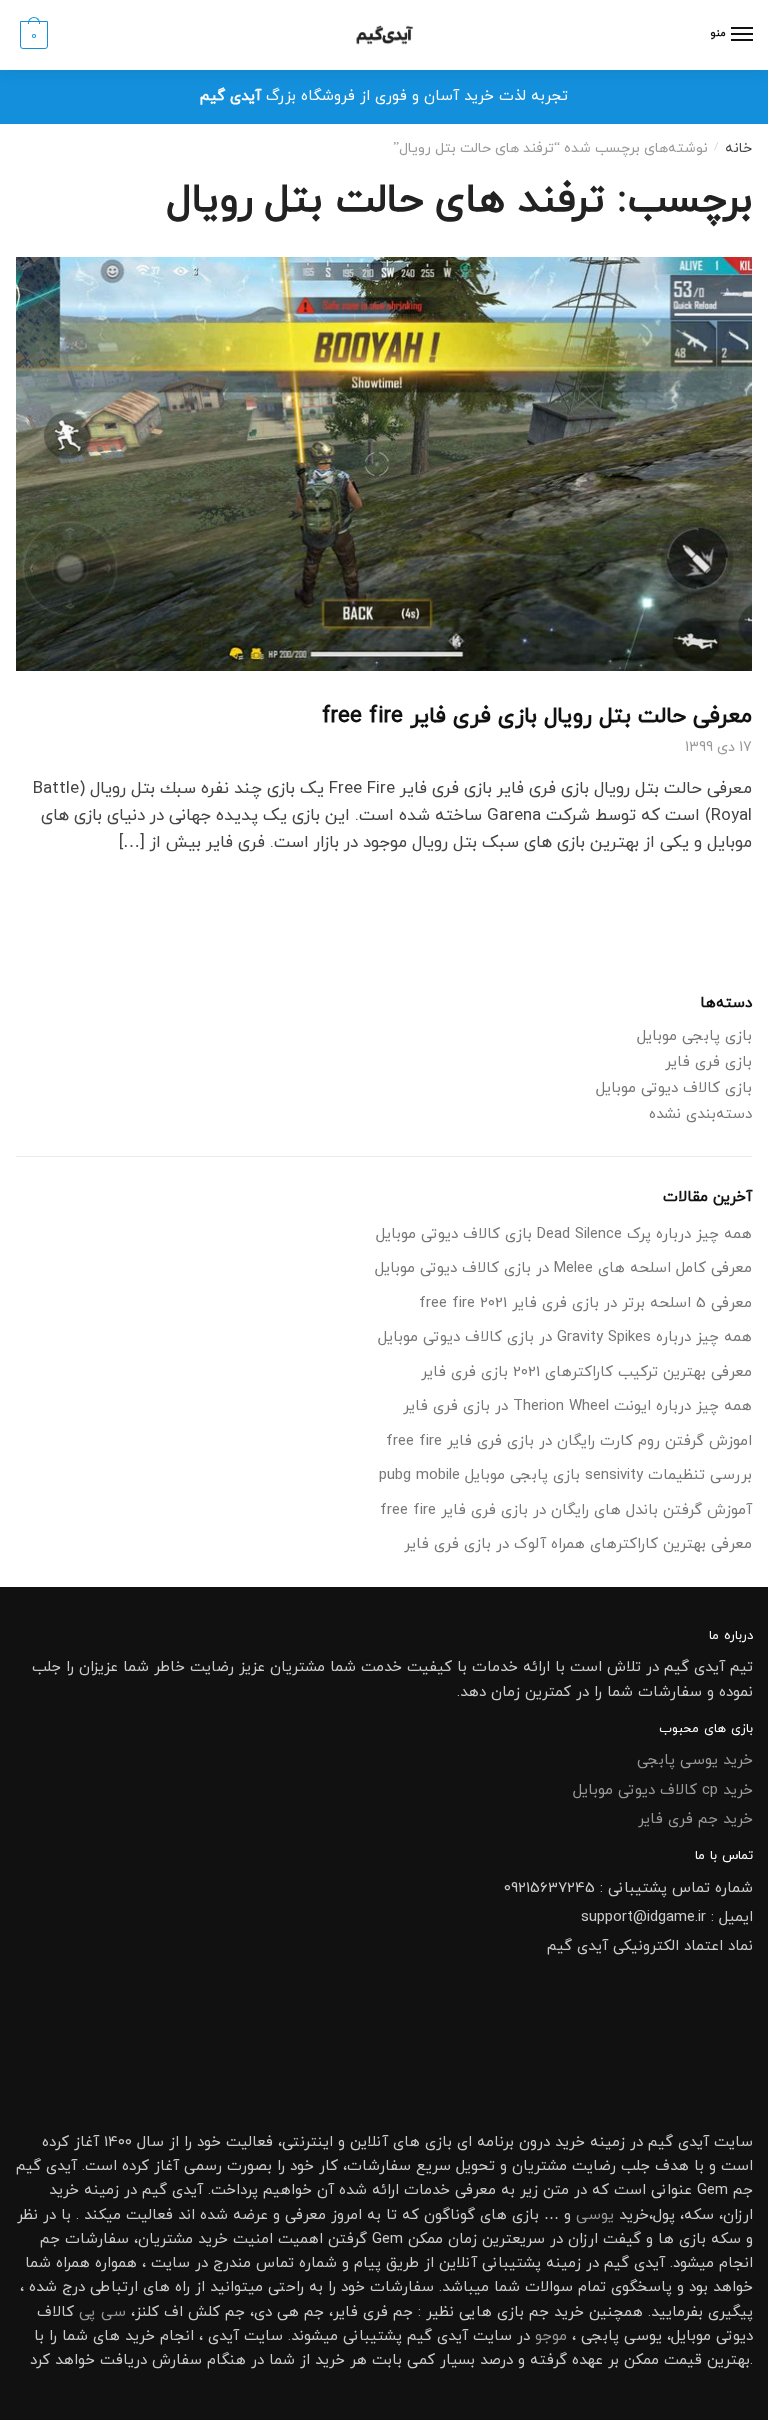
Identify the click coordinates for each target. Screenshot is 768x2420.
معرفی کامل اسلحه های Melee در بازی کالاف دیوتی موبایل (563, 1268)
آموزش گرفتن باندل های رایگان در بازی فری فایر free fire (566, 1510)
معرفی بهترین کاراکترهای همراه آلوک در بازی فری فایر (578, 1544)
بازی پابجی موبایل (694, 1036)
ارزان (738, 2215)
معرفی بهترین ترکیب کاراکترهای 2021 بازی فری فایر (586, 1372)
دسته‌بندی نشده (700, 1114)
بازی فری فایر (708, 1062)
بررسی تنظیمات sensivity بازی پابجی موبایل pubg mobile (565, 1475)
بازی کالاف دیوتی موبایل (674, 1088)
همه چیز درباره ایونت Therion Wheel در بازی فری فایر (577, 1406)
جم (539, 2312)
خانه (738, 148)
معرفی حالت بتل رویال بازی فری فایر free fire (537, 716)
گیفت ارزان (604, 2239)
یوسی (595, 2215)
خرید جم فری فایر (695, 1819)
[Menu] (741, 35)
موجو (551, 2336)
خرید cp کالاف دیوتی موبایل (663, 1790)
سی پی (102, 2312)
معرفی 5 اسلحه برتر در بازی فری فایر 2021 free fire (585, 1303)
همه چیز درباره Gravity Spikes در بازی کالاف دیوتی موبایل (565, 1337)
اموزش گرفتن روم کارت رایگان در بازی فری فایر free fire (569, 1441)
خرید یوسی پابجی (695, 1760)
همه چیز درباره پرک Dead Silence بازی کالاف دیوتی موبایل (564, 1234)
